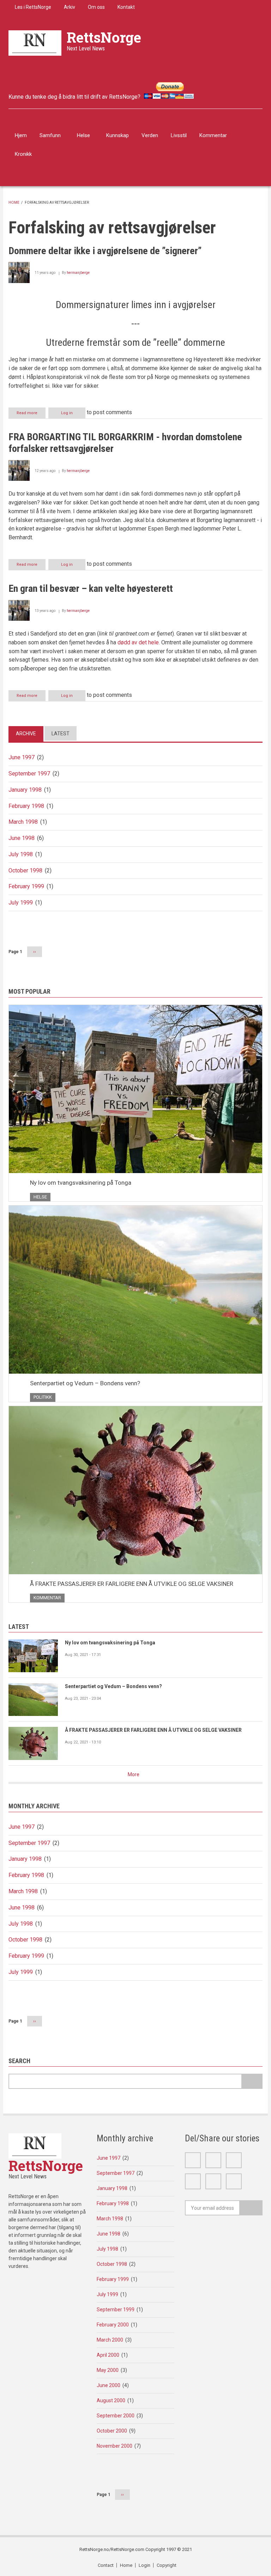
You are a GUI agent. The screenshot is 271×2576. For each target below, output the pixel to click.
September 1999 (116, 2310)
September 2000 (116, 2416)
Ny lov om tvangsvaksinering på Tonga (81, 1183)
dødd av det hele (138, 642)
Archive (26, 734)
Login (144, 2565)
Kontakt (126, 7)
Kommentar (213, 135)
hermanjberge (78, 273)
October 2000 (112, 2431)
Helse (83, 135)
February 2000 (113, 2325)
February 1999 (26, 886)
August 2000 (111, 2400)
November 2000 (115, 2446)
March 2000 (110, 2340)
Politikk (43, 1397)
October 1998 (25, 870)
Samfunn (50, 135)
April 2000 (108, 2355)
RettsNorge (104, 37)
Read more (31, 415)
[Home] (35, 42)
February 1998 (26, 806)
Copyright (167, 2565)
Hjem (21, 135)
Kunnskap (118, 135)
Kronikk (23, 154)
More (134, 1774)
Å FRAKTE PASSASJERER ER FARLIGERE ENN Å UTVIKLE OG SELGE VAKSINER (132, 1584)
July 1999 (21, 903)
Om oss (96, 7)
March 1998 (23, 822)
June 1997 (22, 757)
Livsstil (179, 135)
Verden (150, 135)
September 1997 (29, 774)
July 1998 (21, 854)
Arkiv (70, 7)
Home (14, 203)
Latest (61, 734)
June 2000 (109, 2385)
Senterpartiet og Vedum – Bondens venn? (85, 1383)
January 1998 (25, 790)
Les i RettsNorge (33, 7)
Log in (67, 413)
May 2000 (108, 2370)
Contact (106, 2565)
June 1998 (22, 838)
